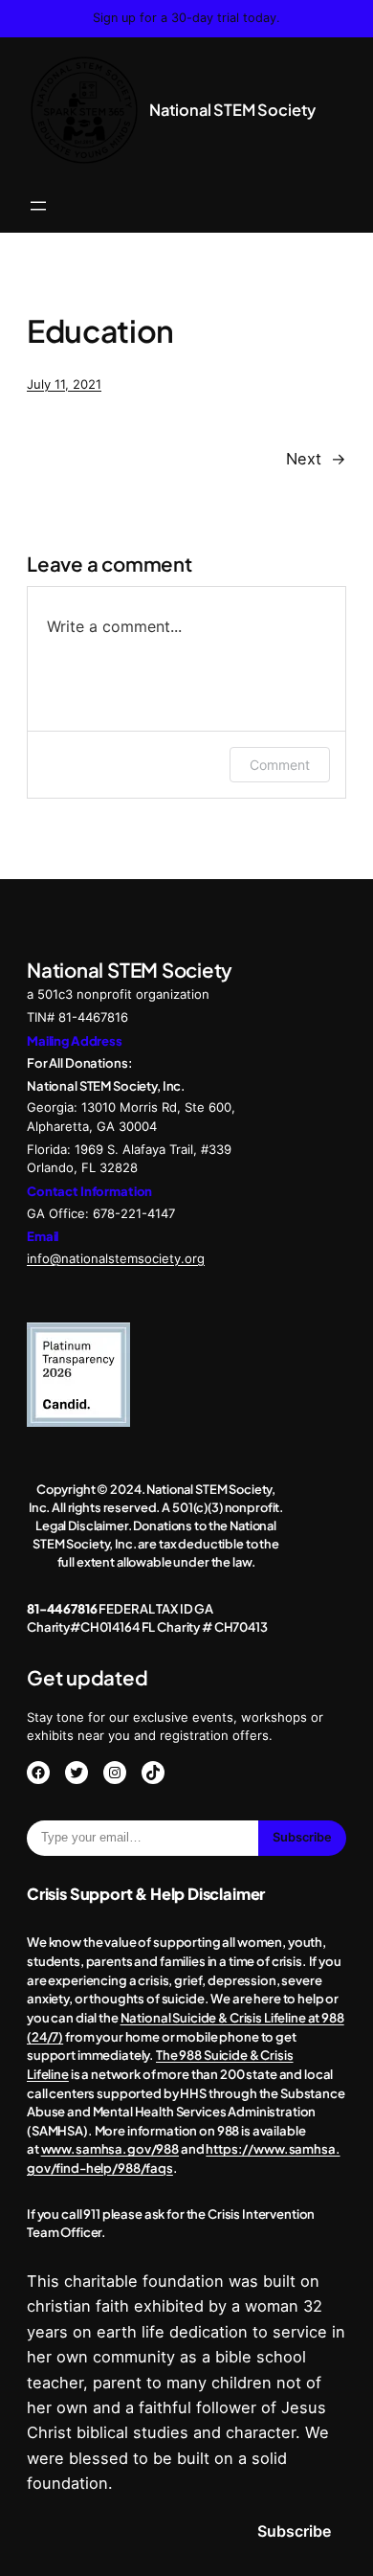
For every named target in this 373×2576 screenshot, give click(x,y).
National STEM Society (232, 110)
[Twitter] (77, 1773)
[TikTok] (153, 1773)
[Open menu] (38, 206)
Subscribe (302, 1837)
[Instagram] (115, 1773)
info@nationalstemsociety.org (116, 1258)
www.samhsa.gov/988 (110, 2148)
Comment (280, 765)
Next (304, 459)
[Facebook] (38, 1773)
